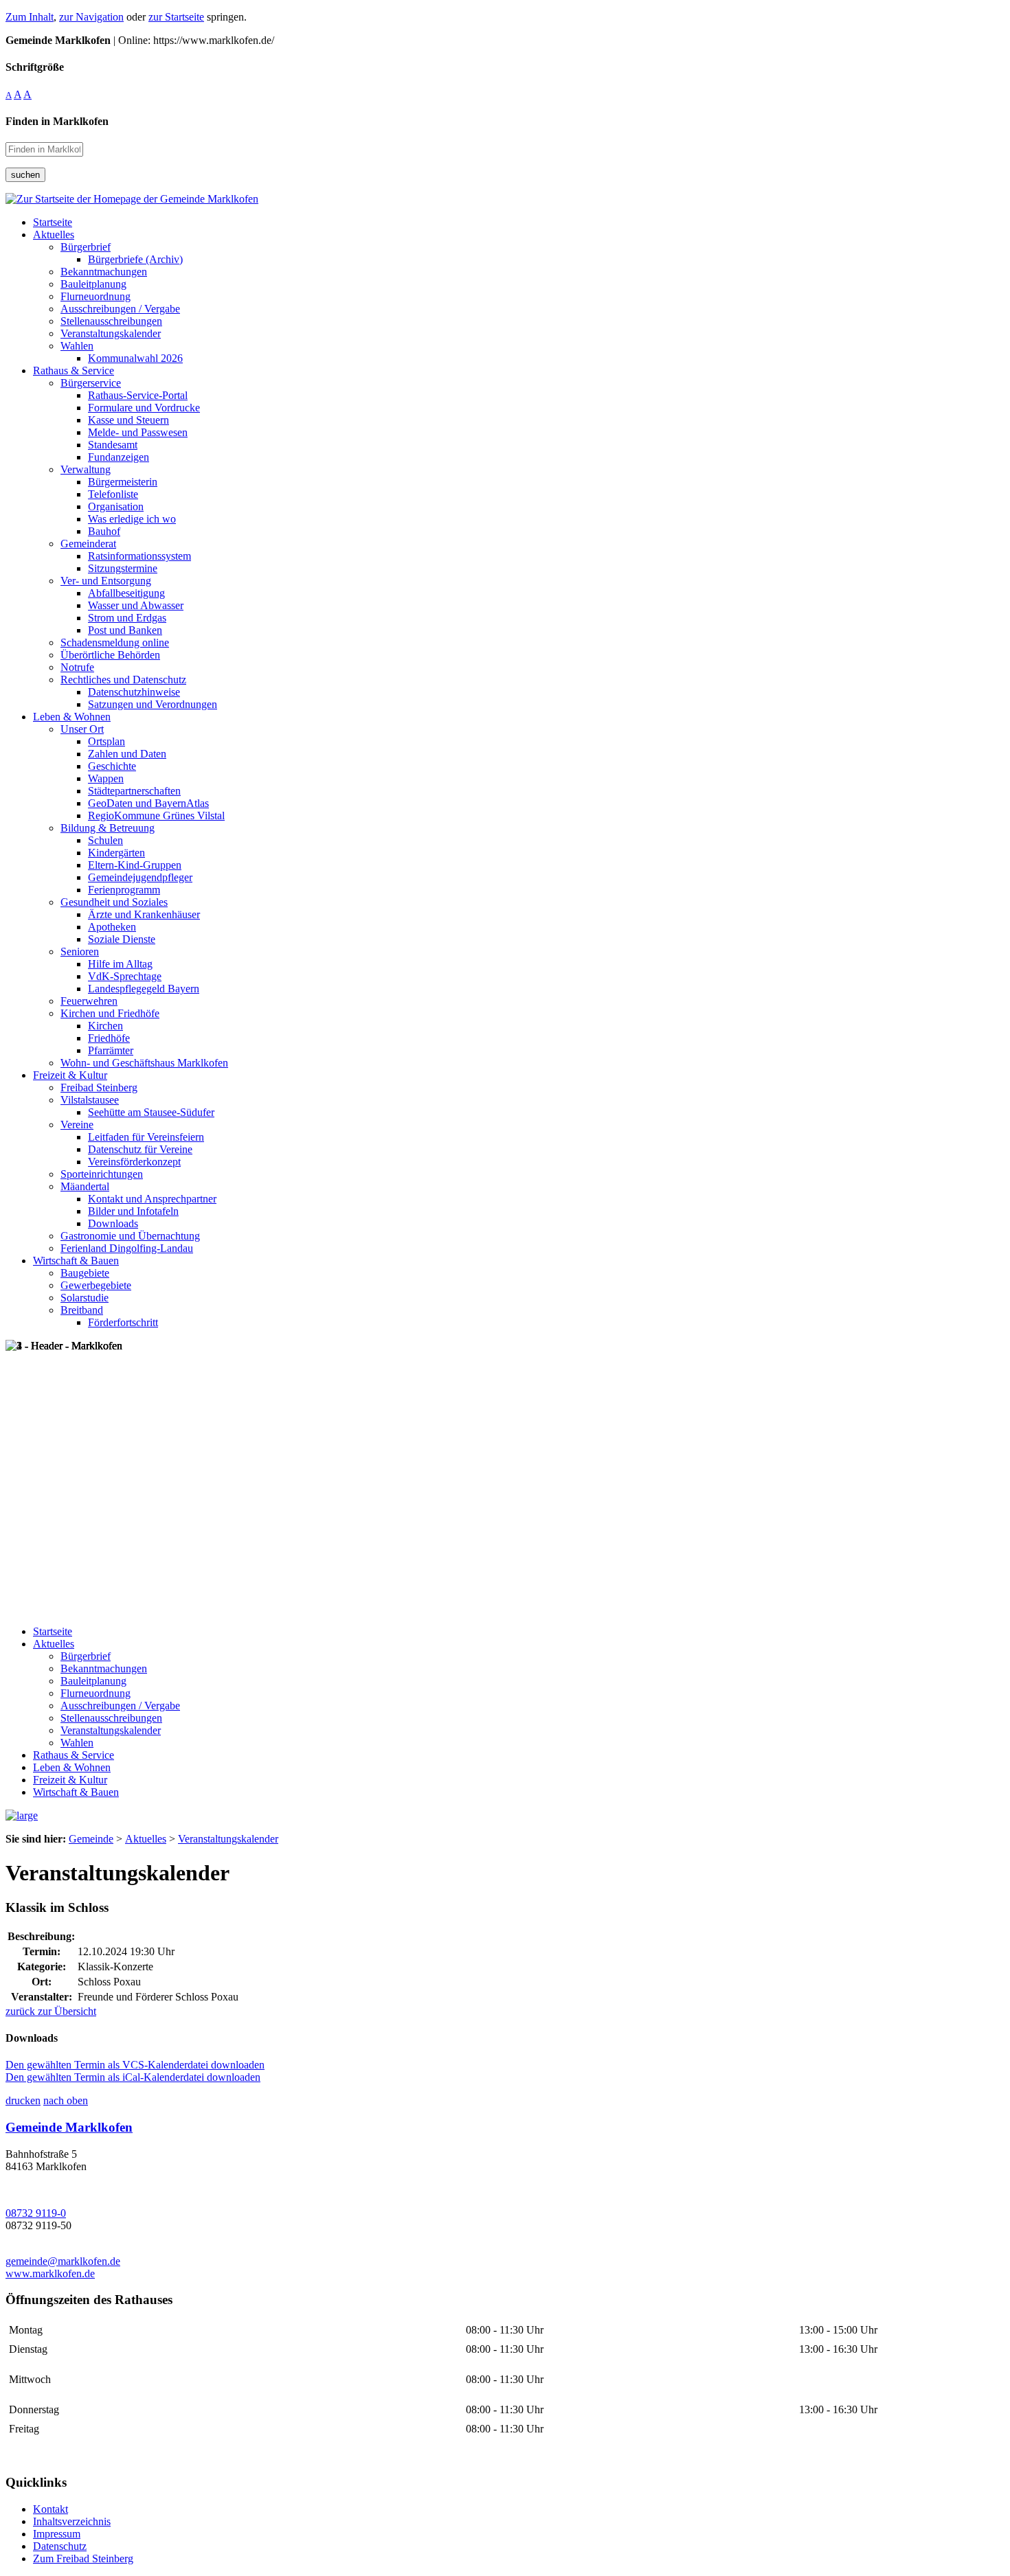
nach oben (66, 2100)
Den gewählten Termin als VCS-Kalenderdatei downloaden (135, 2065)
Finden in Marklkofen (57, 121)
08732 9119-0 (36, 2213)
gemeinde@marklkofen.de (63, 2261)
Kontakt (50, 2509)
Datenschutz (60, 2546)
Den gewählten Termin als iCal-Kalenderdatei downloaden (133, 2077)
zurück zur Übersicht (51, 2011)
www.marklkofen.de (50, 2273)
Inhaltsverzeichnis (72, 2521)
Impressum (57, 2534)
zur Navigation (91, 17)
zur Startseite (176, 17)
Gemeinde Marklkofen (69, 2127)
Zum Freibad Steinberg (83, 2558)
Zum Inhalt (30, 17)
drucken (23, 2100)
